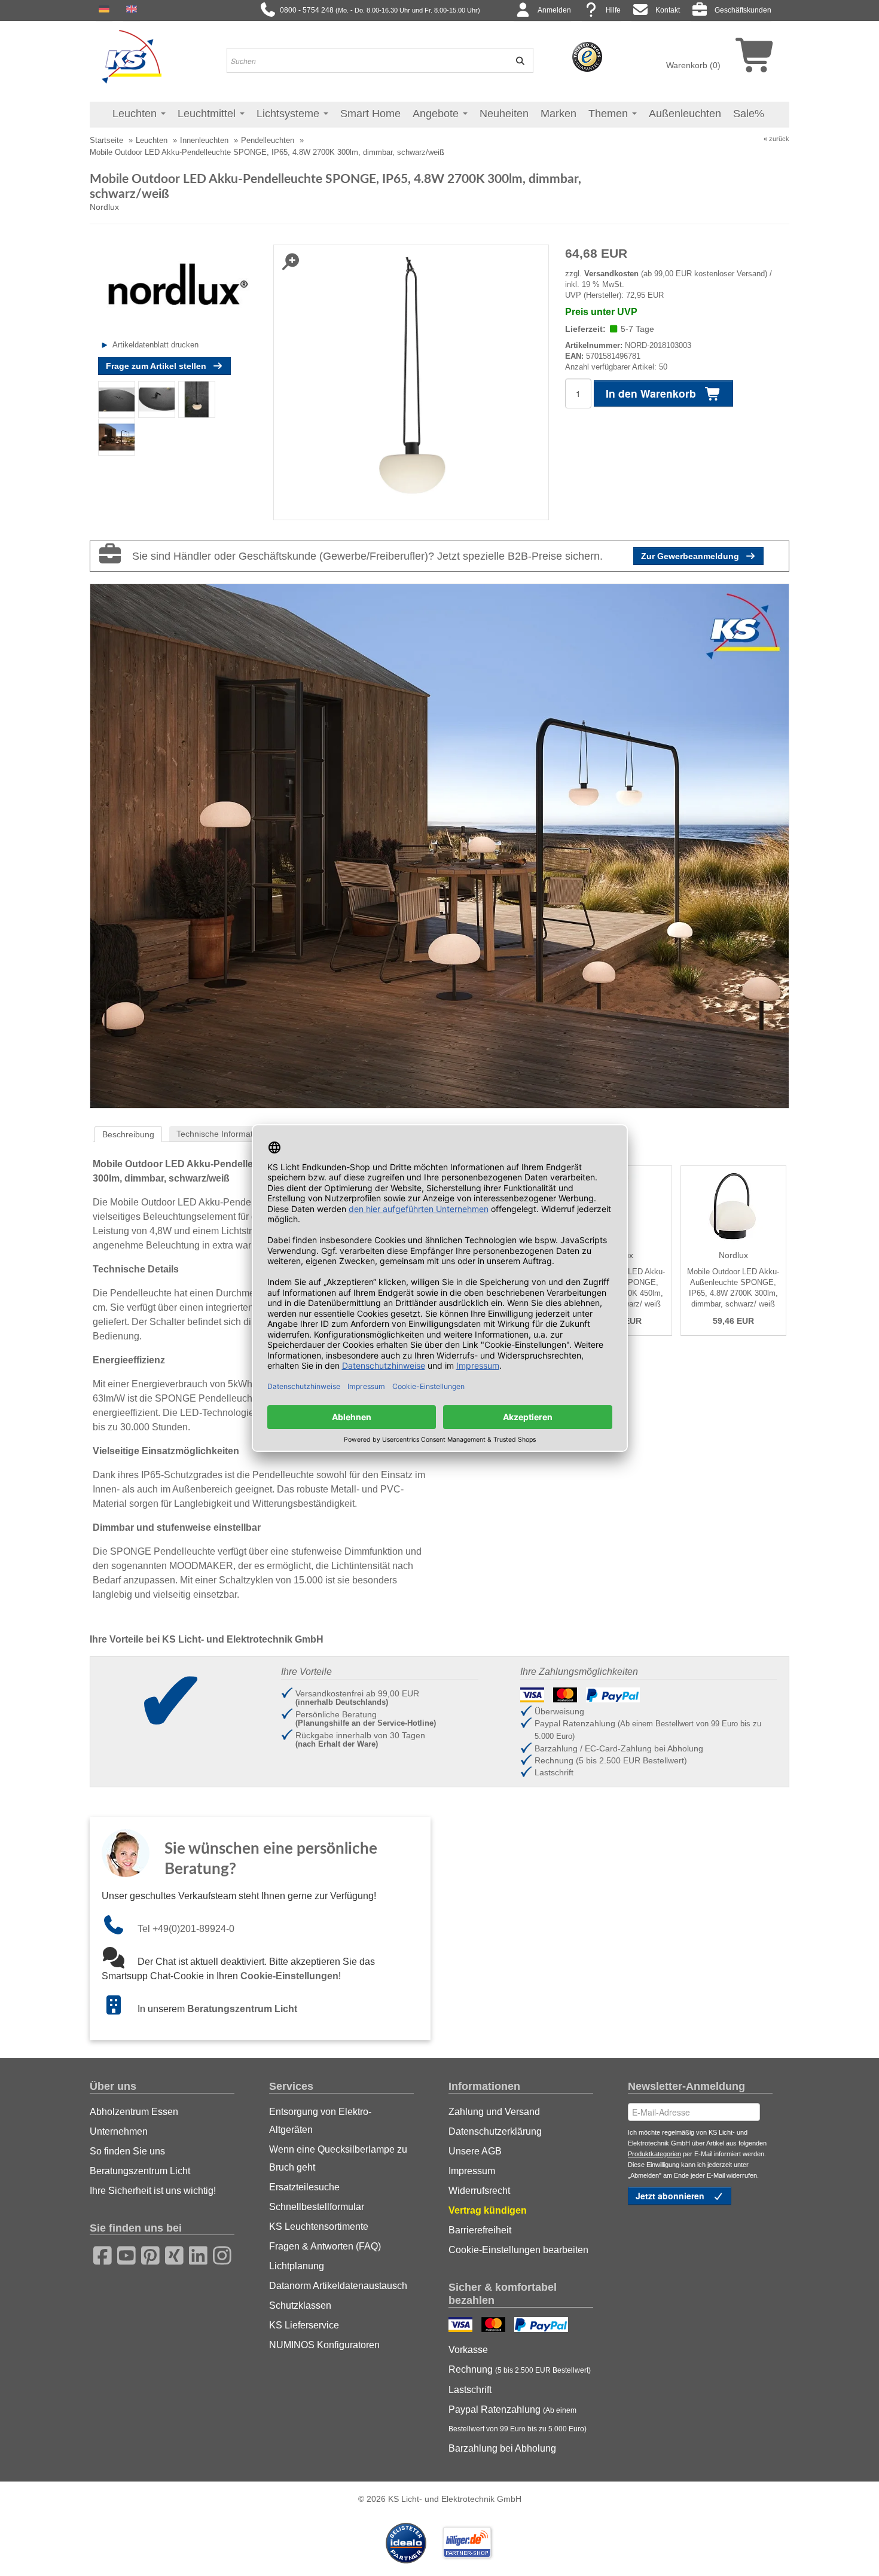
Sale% (749, 114)
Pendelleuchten (268, 140)
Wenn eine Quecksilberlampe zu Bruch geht (338, 2158)
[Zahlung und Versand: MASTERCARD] (495, 2326)
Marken (558, 114)
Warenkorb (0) (693, 65)
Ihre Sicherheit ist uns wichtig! (153, 2191)
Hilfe (613, 10)
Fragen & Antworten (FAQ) (325, 2246)
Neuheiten (504, 114)
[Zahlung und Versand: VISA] (462, 2326)
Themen (610, 114)
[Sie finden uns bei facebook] (99, 2254)
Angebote (437, 114)
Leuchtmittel (208, 114)
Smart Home (370, 114)
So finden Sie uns (127, 2151)
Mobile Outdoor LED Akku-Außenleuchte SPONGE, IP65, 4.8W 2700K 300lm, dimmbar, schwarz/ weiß (733, 1288)
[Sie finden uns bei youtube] (123, 2254)
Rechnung (520, 2369)
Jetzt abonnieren (671, 2196)
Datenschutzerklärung (495, 2131)
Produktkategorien (654, 2154)
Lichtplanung (297, 2266)
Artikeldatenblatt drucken (155, 345)
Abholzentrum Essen (134, 2112)
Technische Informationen (225, 1134)
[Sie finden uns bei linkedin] (194, 2254)
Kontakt (668, 10)
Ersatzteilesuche (304, 2187)
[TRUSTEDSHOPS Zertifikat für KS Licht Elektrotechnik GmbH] (587, 56)
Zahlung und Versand (494, 2112)
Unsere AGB (475, 2151)
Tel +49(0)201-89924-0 (186, 1929)
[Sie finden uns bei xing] (170, 2254)
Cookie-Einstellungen (289, 1976)
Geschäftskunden (743, 10)
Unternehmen (119, 2131)
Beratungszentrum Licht (242, 2009)
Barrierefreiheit (480, 2230)
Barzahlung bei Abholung (502, 2448)
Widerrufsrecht (479, 2191)
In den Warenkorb (652, 393)
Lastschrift (470, 2390)
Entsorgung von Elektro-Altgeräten (320, 2121)
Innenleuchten (204, 140)
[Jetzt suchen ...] (516, 60)
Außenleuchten (685, 114)
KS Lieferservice (304, 2325)
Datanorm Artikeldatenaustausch (338, 2286)
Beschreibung (128, 1134)
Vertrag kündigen (488, 2210)
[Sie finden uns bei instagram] (218, 2254)
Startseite (106, 140)
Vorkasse (468, 2350)
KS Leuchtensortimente (319, 2226)
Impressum (472, 2171)
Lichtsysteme (289, 114)
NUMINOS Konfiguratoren (324, 2345)
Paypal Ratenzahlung (518, 2419)
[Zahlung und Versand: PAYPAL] (543, 2326)
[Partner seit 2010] (407, 2542)
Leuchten (136, 114)
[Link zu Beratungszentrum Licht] (120, 2009)
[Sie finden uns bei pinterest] (146, 2254)
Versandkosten (611, 274)
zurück (779, 139)
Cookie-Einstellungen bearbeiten (518, 2250)
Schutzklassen (300, 2305)
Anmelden (554, 10)
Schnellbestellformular (317, 2207)
